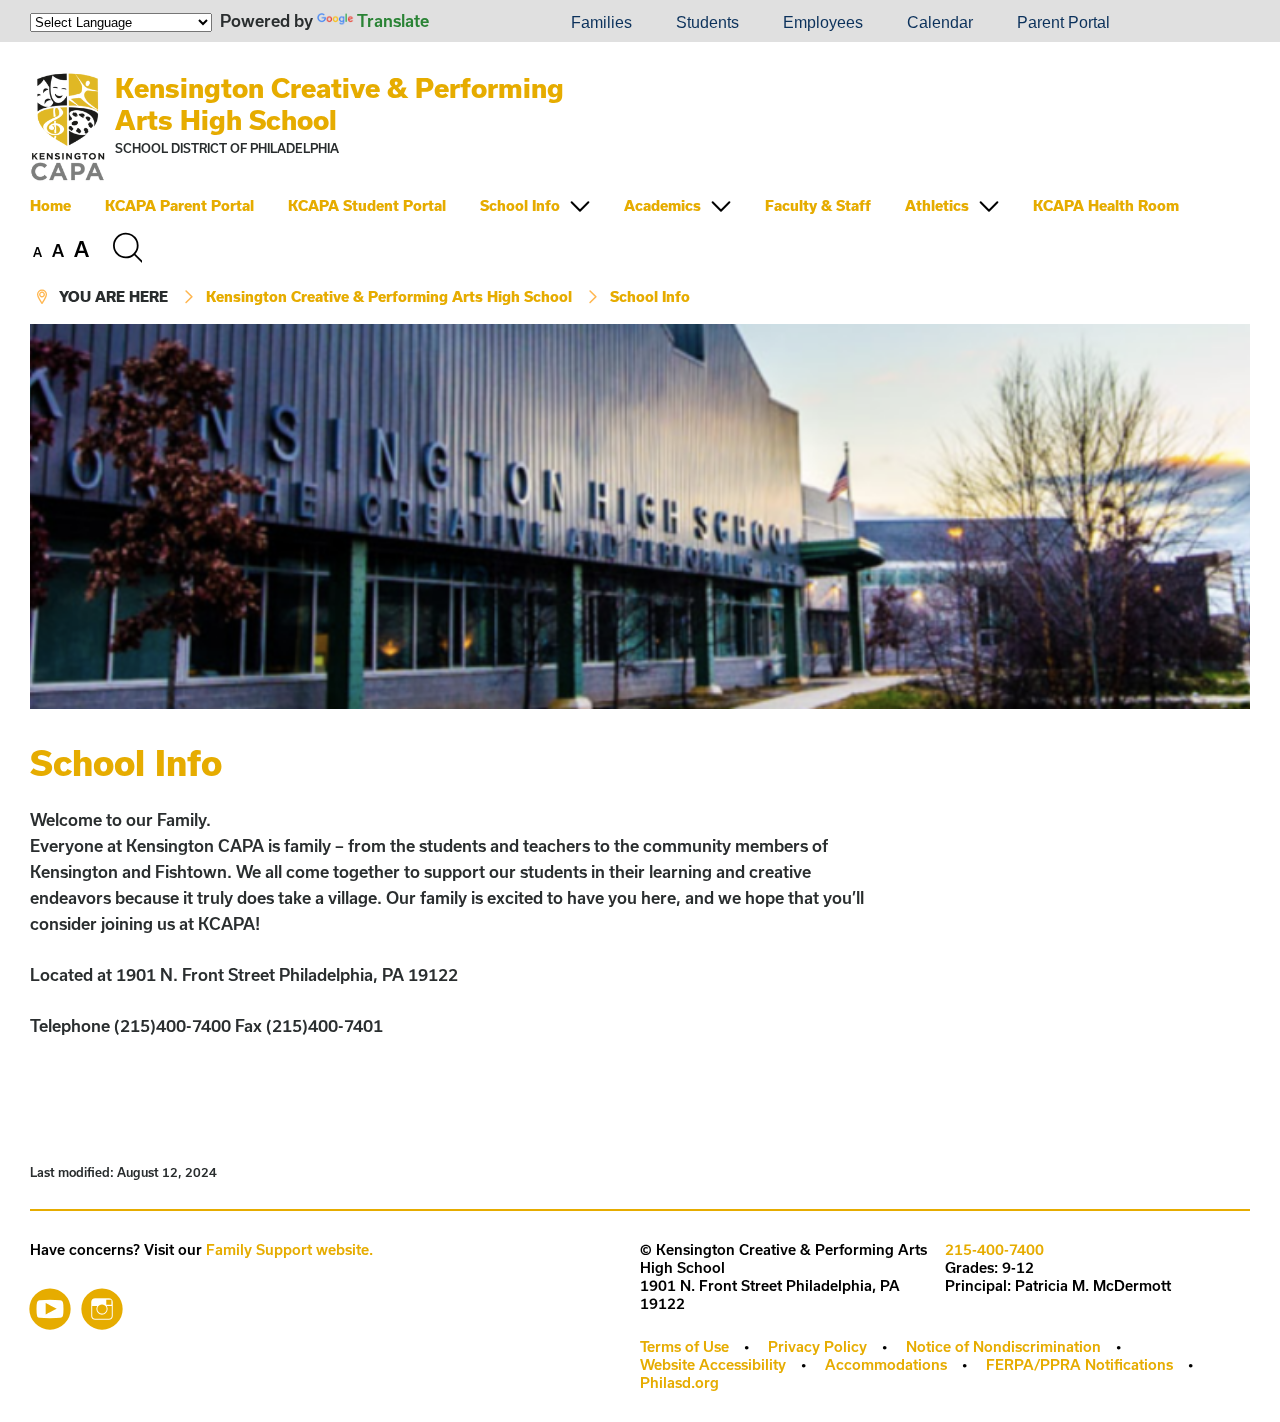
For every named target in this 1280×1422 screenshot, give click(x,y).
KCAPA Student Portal (367, 205)
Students (707, 22)
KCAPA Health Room (1106, 205)
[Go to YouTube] (50, 1304)
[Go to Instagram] (102, 1304)
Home (50, 205)
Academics (662, 205)
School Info (520, 205)
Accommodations (886, 1364)
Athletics (937, 205)
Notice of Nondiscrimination (1003, 1346)
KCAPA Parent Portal (179, 205)
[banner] (640, 183)
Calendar (940, 22)
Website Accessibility (713, 1364)
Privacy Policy (817, 1346)
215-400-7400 (994, 1249)
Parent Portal (1063, 22)
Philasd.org (679, 1382)
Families (601, 22)
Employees (823, 22)
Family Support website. (289, 1249)
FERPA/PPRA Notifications (1079, 1364)
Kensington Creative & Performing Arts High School (389, 296)
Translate (393, 20)
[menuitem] (481, 23)
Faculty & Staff (818, 205)
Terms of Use (684, 1346)
